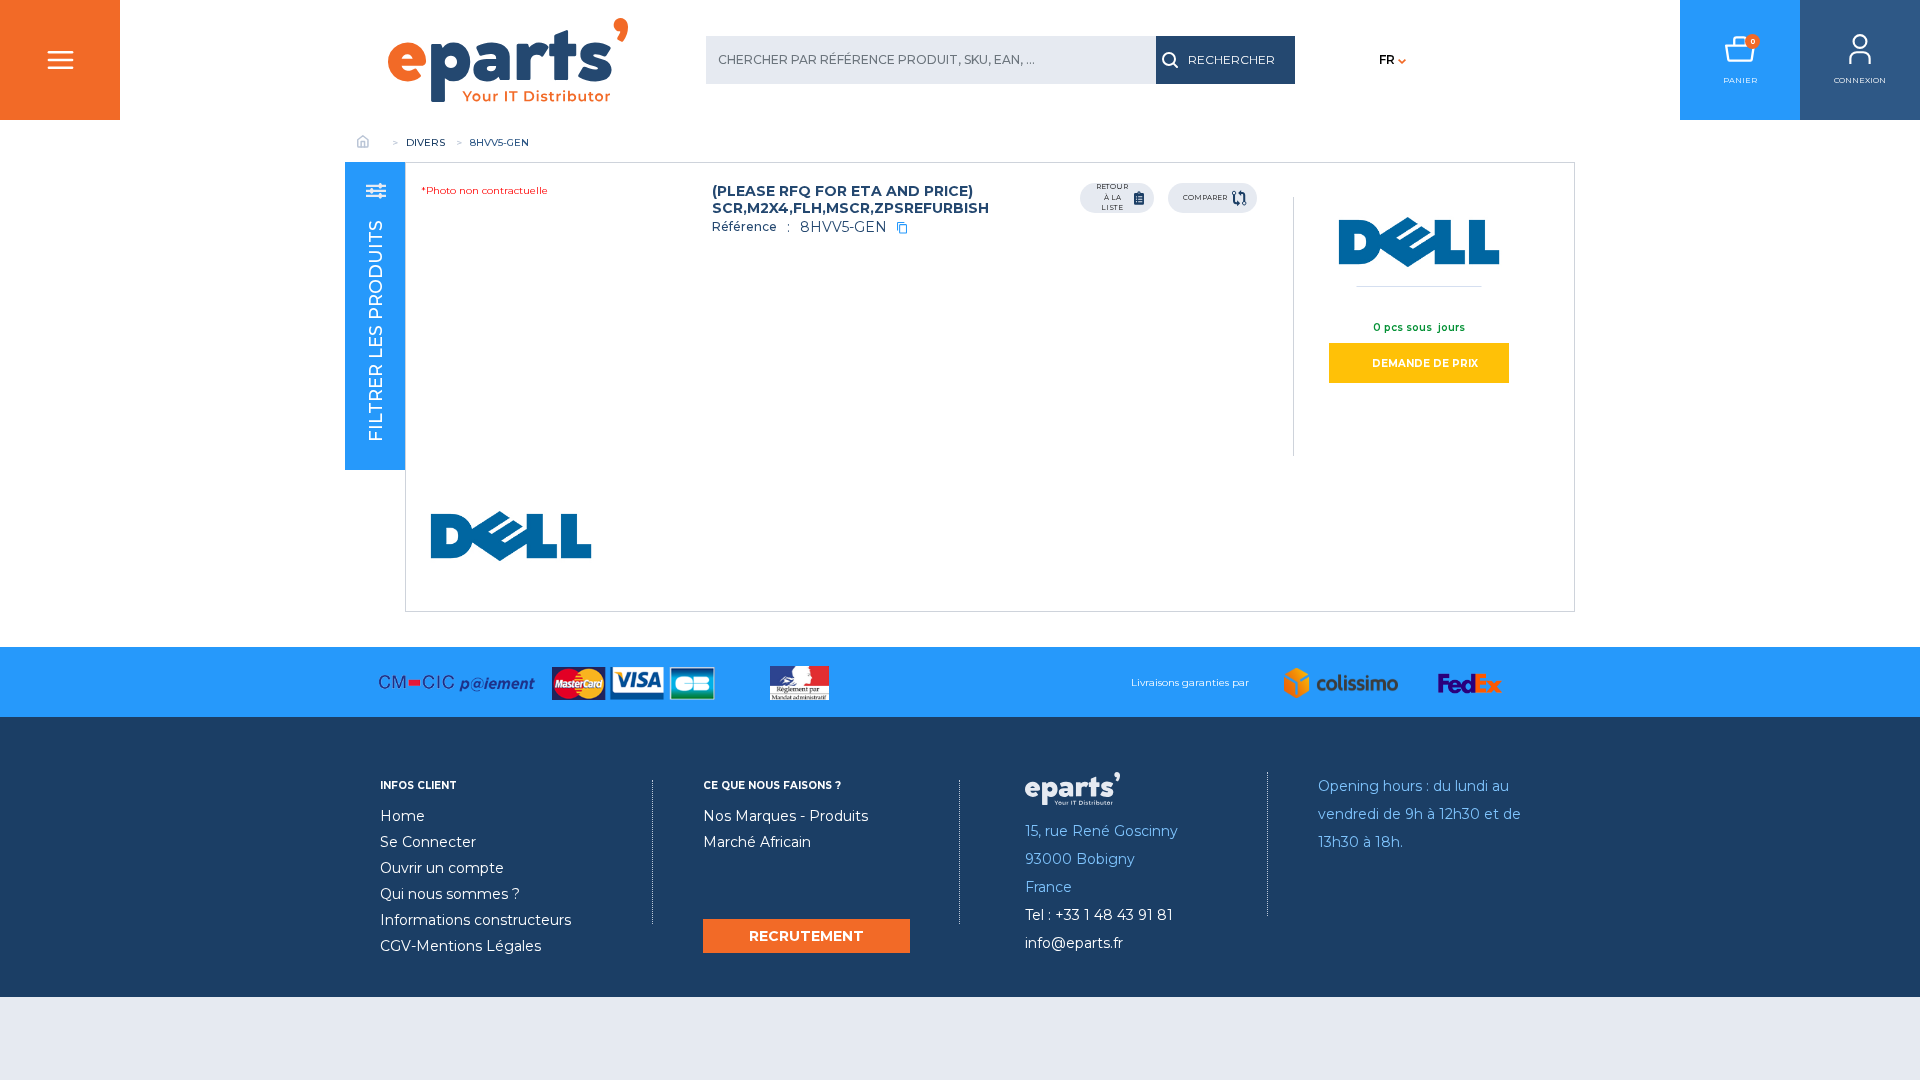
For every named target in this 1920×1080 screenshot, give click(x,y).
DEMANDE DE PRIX (1425, 363)
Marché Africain (757, 842)
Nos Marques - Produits (785, 816)
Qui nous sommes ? (450, 894)
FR (1387, 59)
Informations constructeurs (475, 920)
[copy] (902, 227)
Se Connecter (428, 842)
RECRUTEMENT (806, 936)
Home (402, 816)
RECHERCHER (1231, 59)
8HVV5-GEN (843, 227)
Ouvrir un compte (442, 868)
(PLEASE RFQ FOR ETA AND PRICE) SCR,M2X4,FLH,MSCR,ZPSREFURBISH (850, 199)
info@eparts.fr (1074, 943)
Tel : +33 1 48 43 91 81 (1099, 915)
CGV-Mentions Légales (460, 946)
